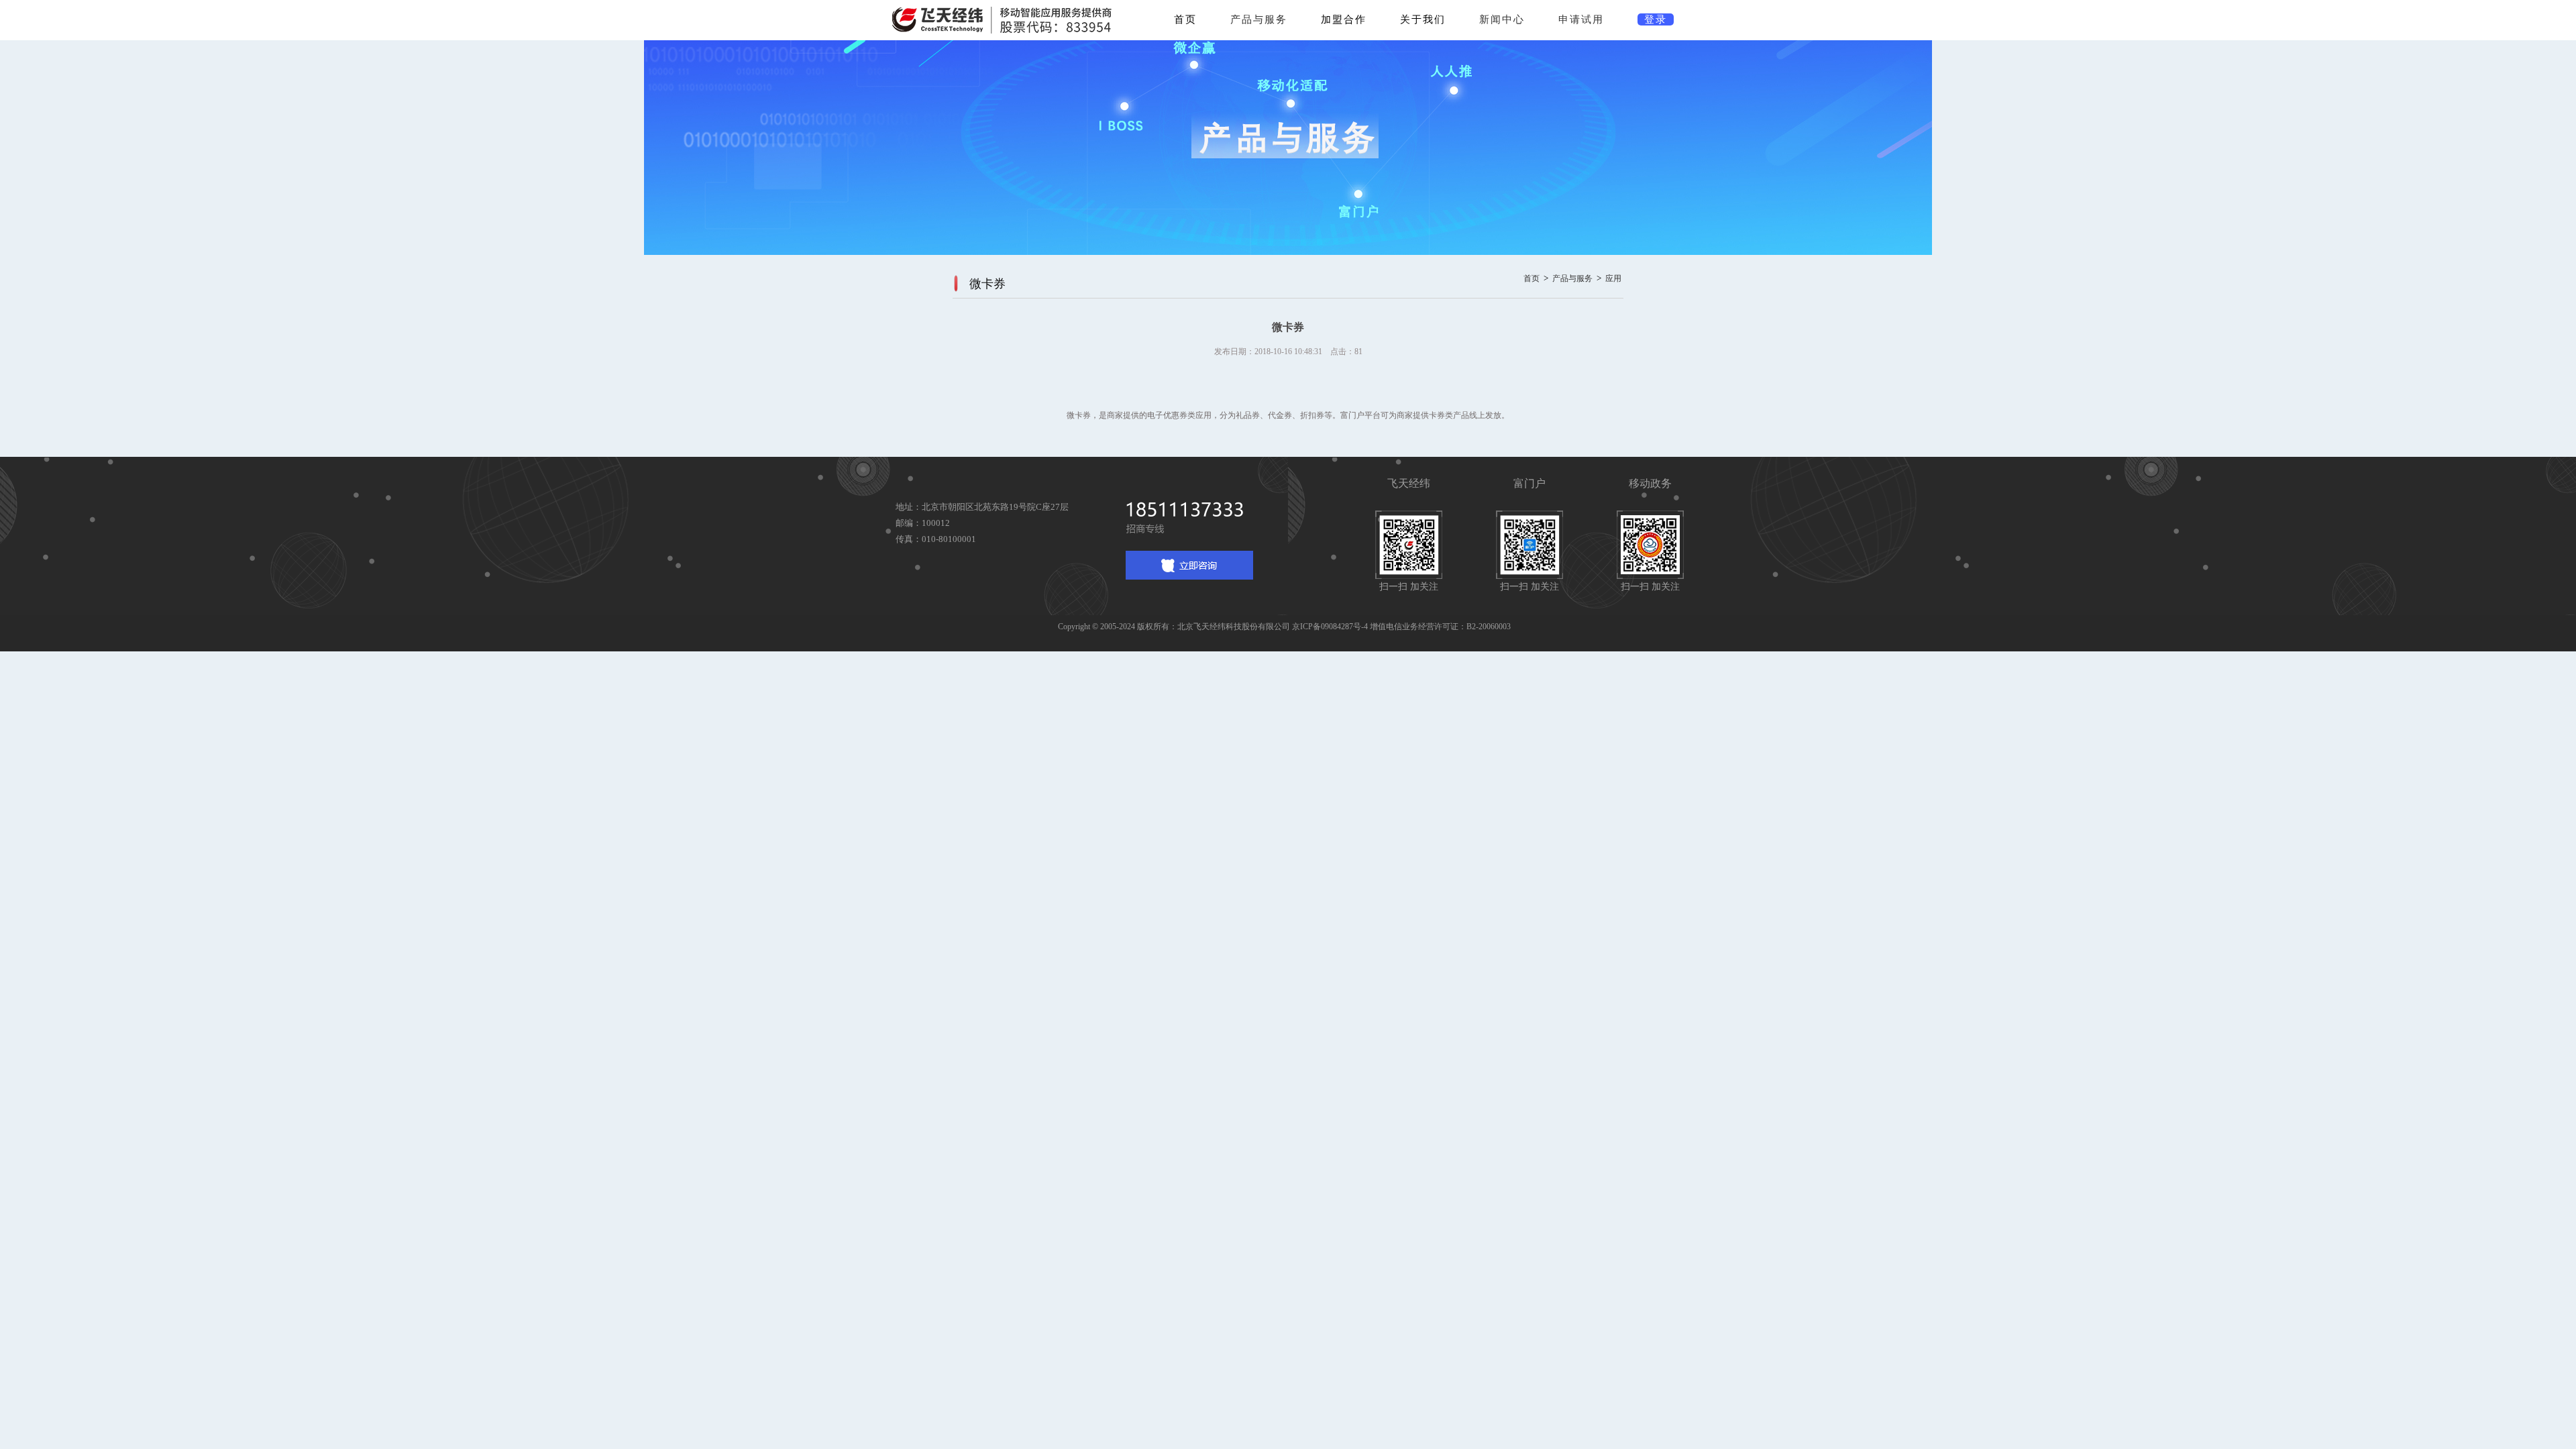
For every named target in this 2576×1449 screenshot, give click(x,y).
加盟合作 (1344, 19)
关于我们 (1423, 19)
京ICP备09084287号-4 (1330, 627)
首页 (1185, 19)
